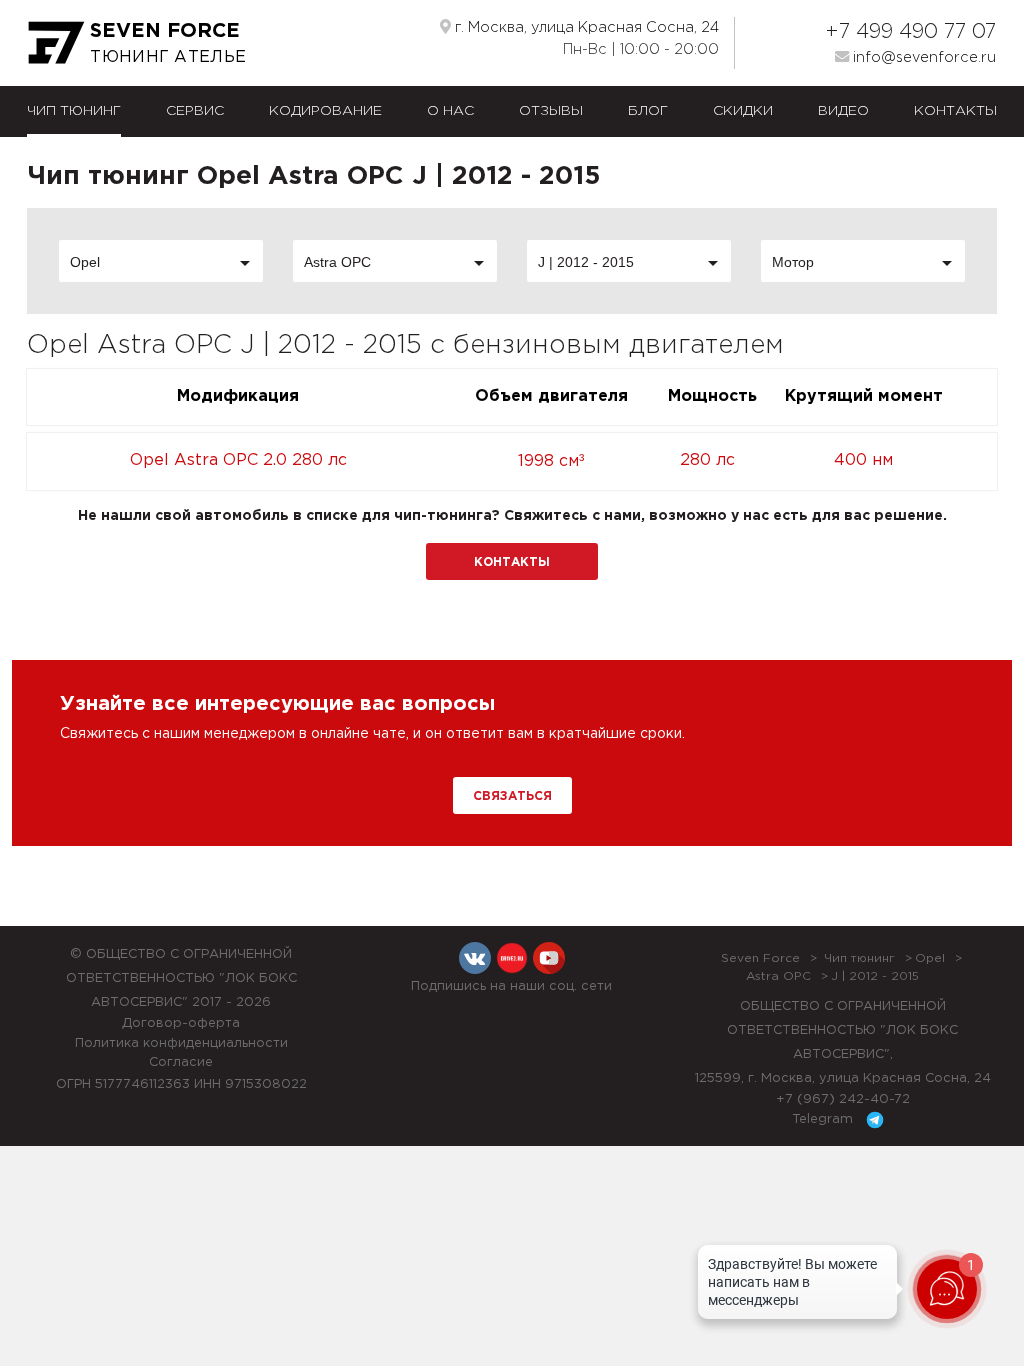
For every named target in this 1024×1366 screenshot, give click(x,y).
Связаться (512, 796)
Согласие (181, 1062)
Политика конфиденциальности (181, 1043)
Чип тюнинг (74, 111)
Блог (648, 111)
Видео (843, 111)
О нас (450, 111)
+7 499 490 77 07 (910, 32)
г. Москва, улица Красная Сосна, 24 (585, 27)
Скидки (743, 111)
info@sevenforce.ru (922, 57)
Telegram (824, 1119)
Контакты (955, 111)
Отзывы (551, 111)
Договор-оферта (181, 1023)
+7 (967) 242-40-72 (843, 1099)
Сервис (195, 111)
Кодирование (325, 111)
